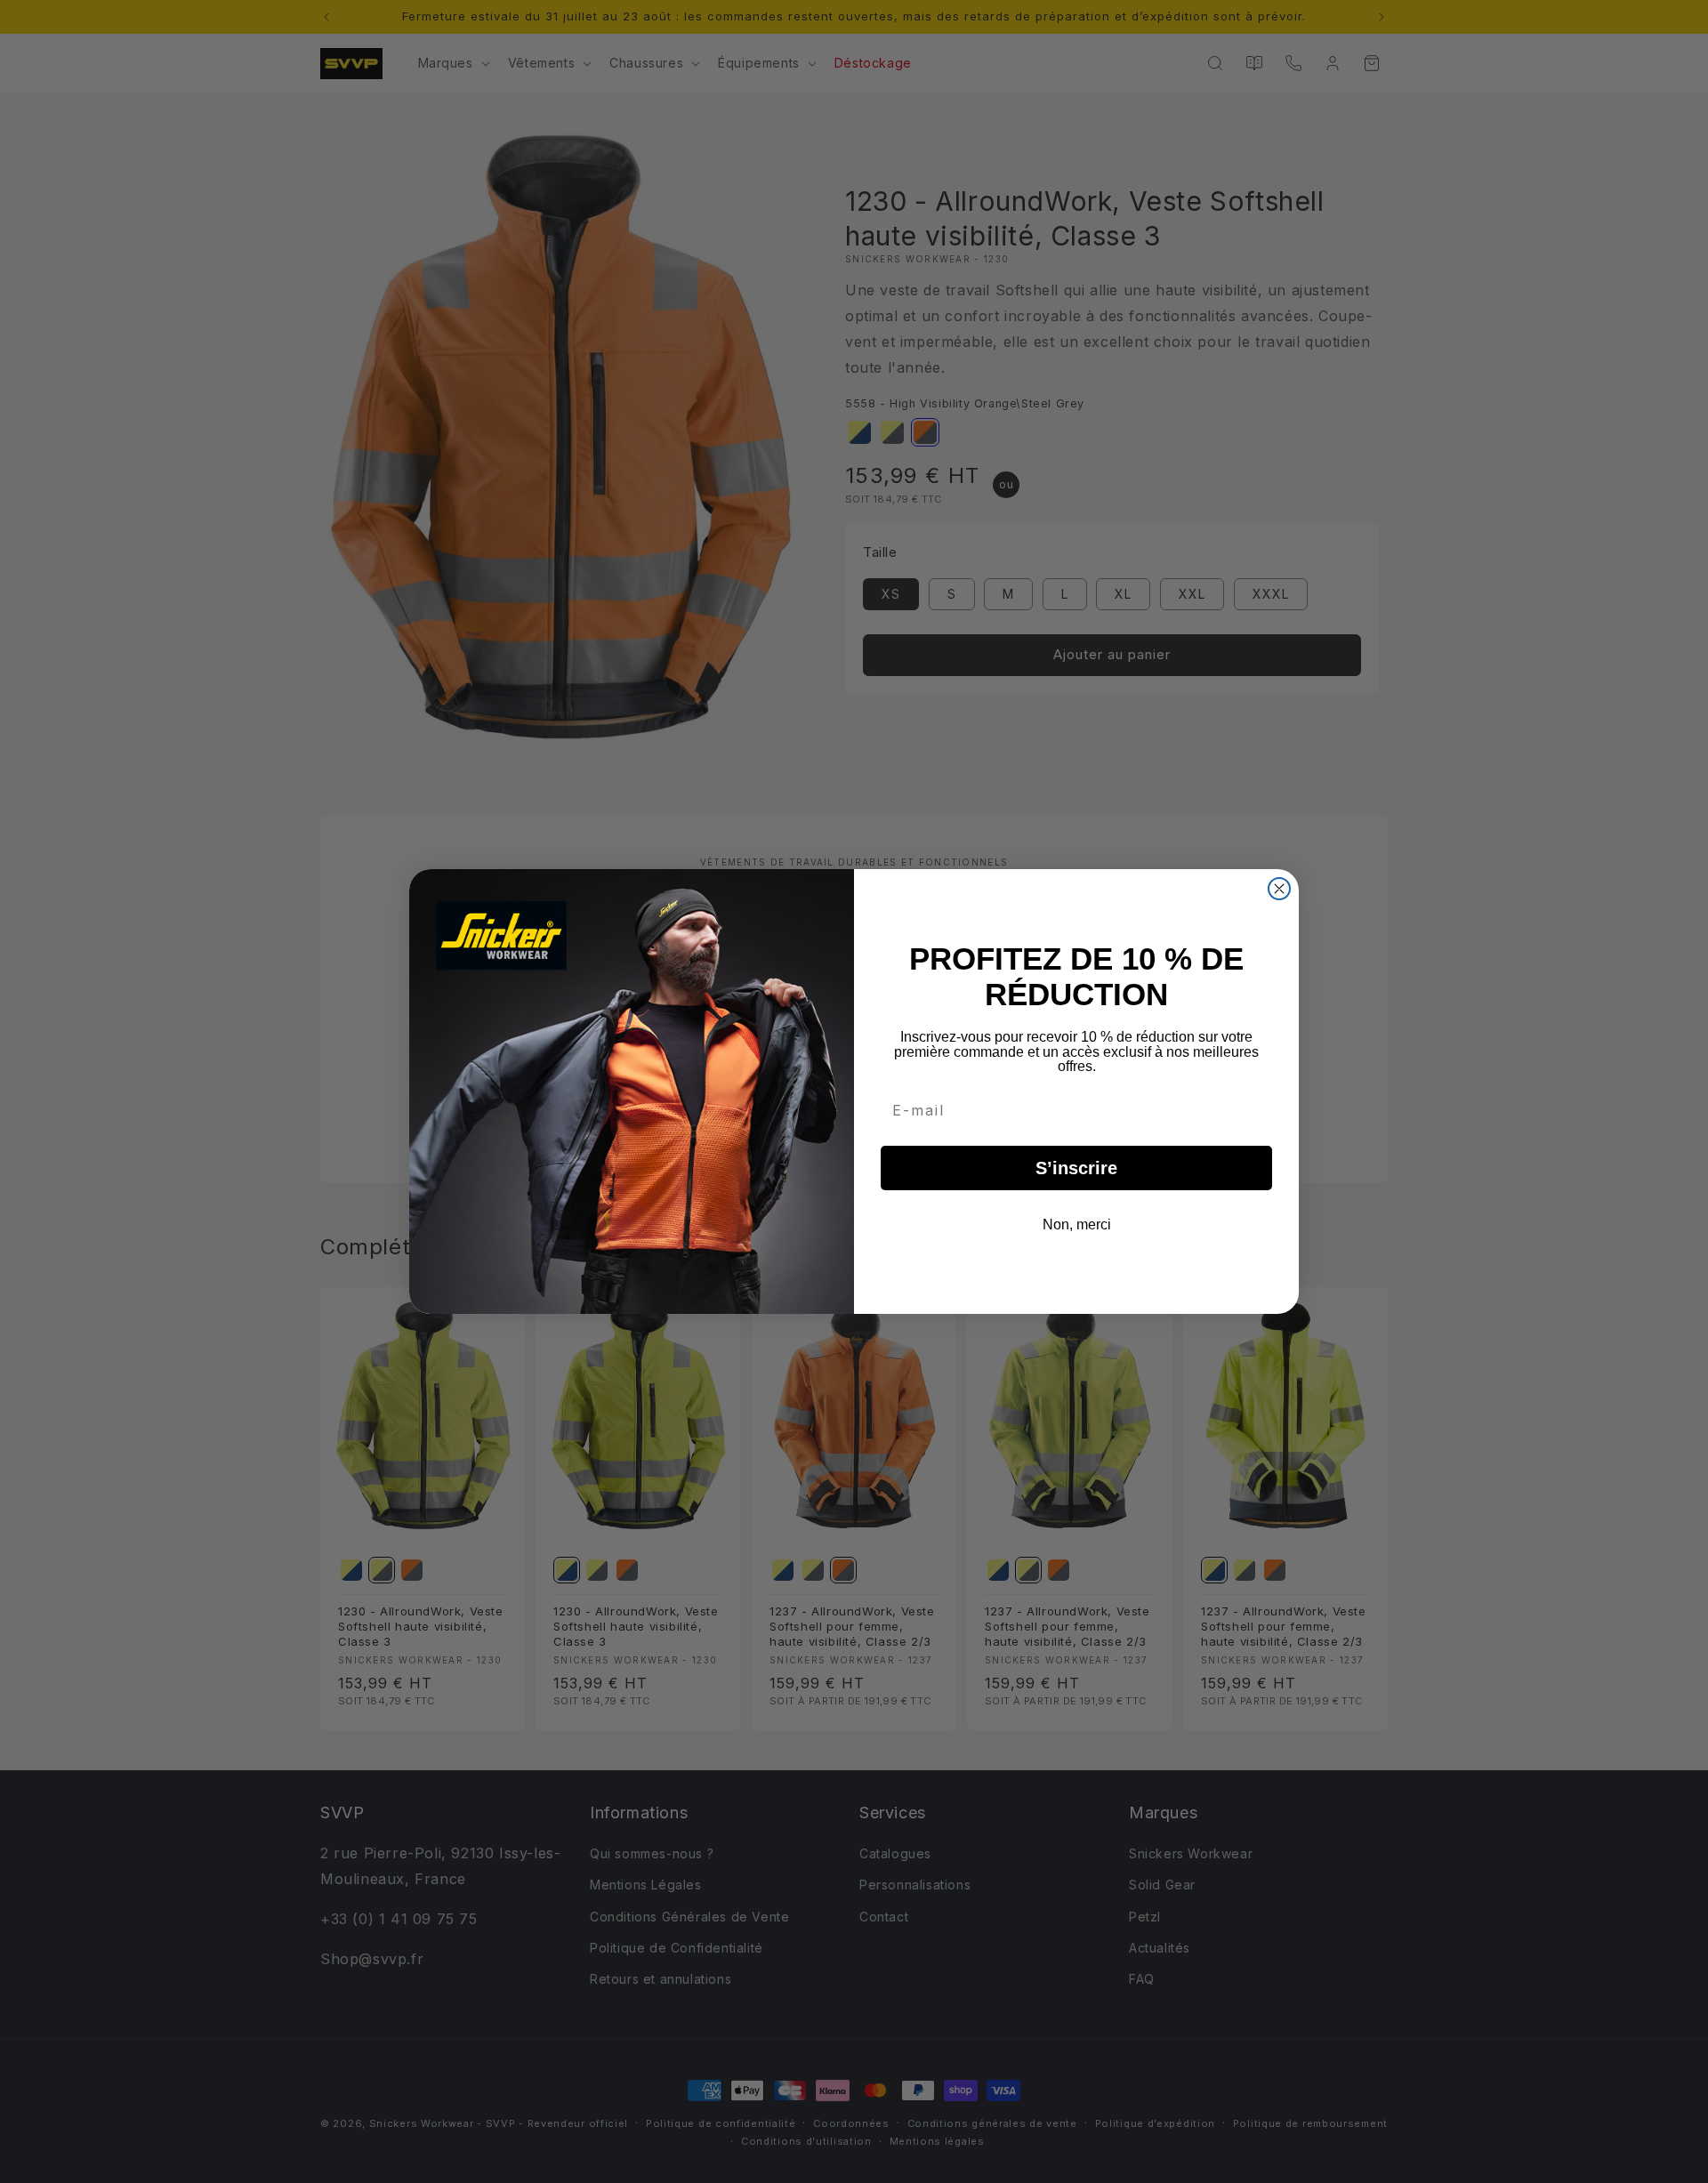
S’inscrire (1076, 1168)
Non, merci (1077, 1224)
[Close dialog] (1279, 889)
